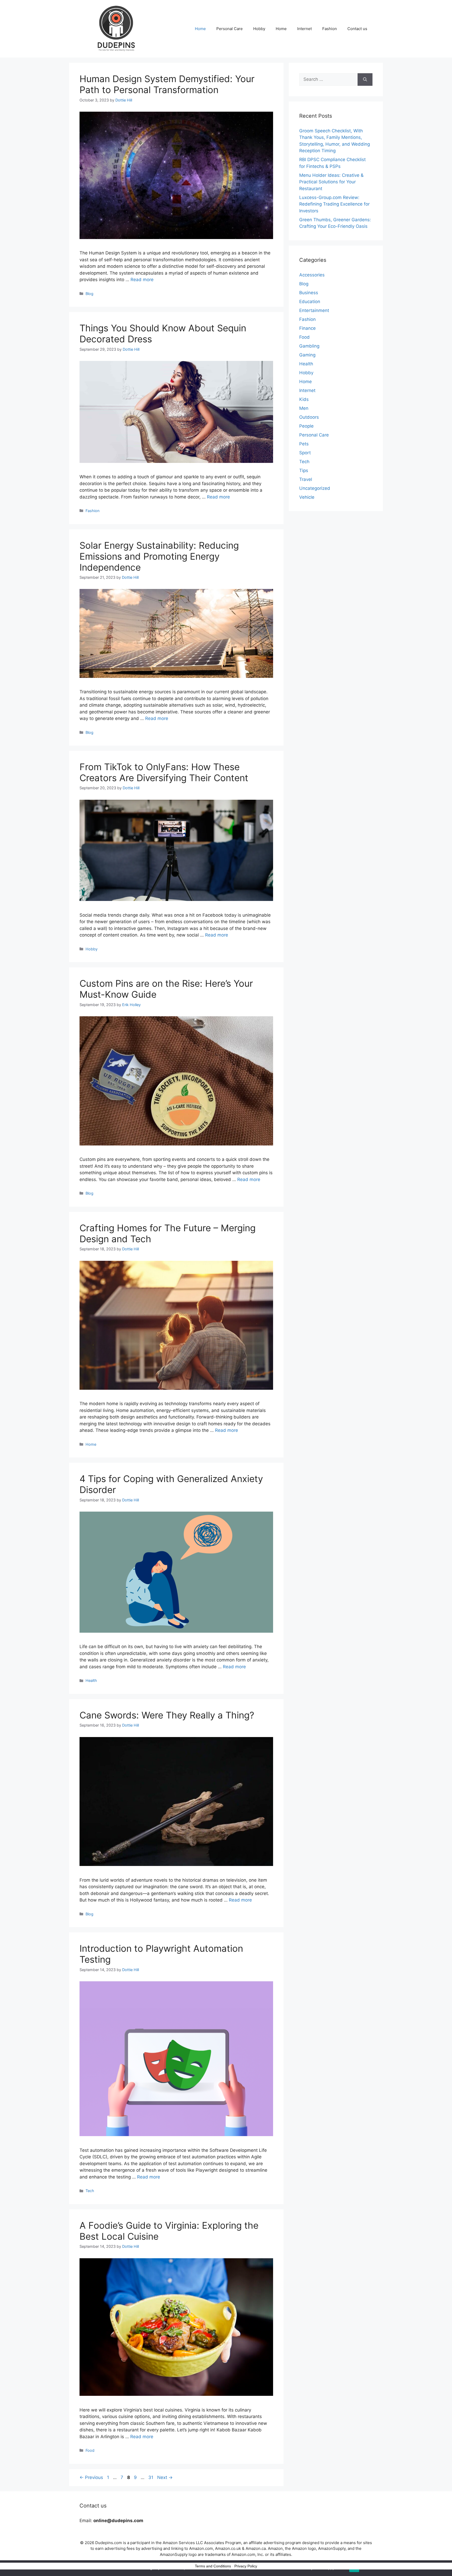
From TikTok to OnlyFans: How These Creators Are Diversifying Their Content (164, 772)
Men (304, 408)
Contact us (357, 29)
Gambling (309, 346)
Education (310, 302)
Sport (305, 453)
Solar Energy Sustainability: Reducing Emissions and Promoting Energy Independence (159, 556)
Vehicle (307, 497)
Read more (142, 280)
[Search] (365, 80)
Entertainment (314, 310)
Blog (89, 294)
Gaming (307, 355)
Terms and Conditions (213, 2566)
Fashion (330, 29)
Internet (304, 29)
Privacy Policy (246, 2566)
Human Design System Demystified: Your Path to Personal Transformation (167, 84)
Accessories (312, 275)
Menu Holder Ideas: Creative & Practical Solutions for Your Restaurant (331, 182)
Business (309, 293)
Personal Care (230, 29)
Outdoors (309, 417)
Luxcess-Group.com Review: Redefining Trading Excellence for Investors (334, 204)
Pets (304, 444)
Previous (91, 2477)
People (306, 426)
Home (200, 29)
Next (165, 2477)
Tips (304, 470)
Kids (304, 399)
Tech (90, 2191)
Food (90, 2450)
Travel (306, 479)
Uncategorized (315, 488)
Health (91, 1680)
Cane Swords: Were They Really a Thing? (167, 1715)
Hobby (259, 29)
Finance (307, 328)
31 (151, 2477)
